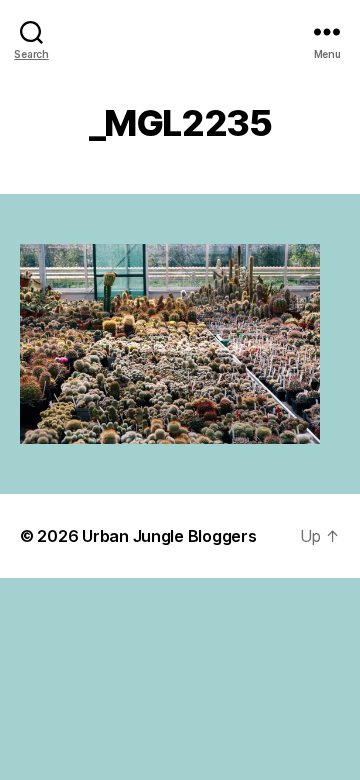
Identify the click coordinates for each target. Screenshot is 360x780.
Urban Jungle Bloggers (169, 536)
